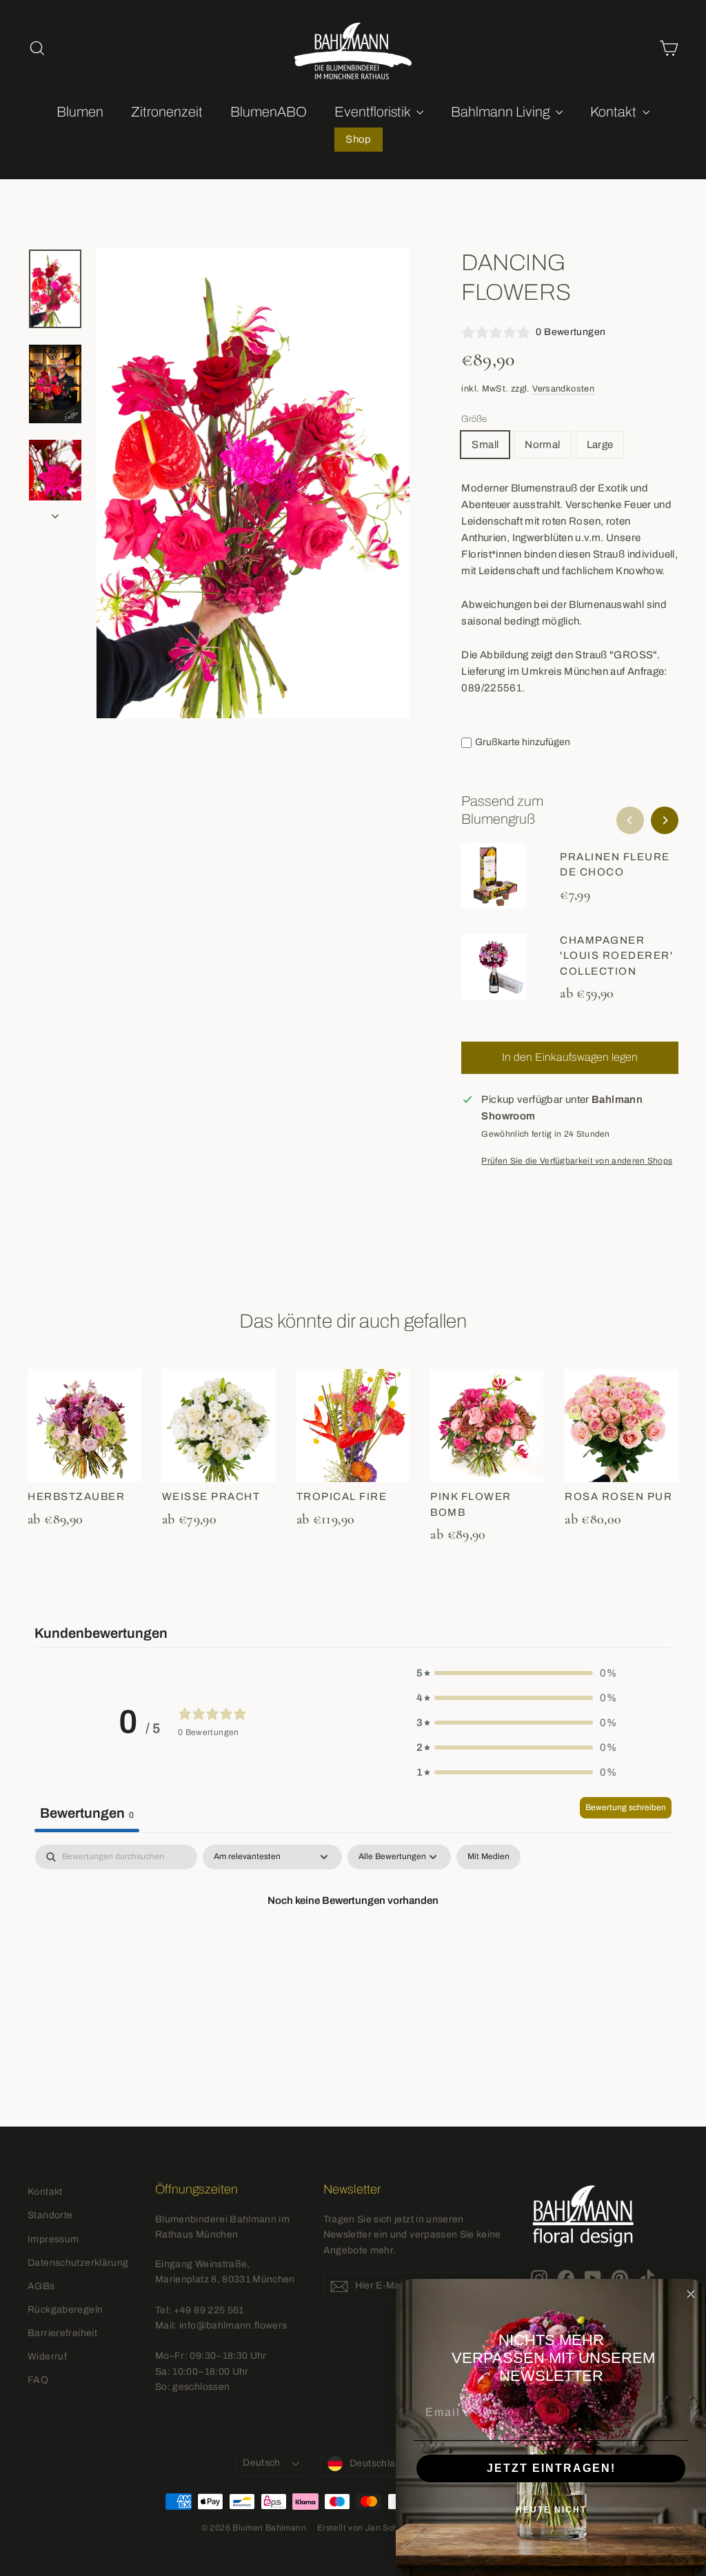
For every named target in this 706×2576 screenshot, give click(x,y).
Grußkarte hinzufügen (523, 742)
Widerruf (47, 2356)
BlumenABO (269, 112)
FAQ (38, 2380)
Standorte (50, 2215)
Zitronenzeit (167, 112)
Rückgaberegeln (65, 2310)
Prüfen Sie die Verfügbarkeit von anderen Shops (577, 1161)
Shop (359, 139)
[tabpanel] (353, 1947)
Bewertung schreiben (626, 1807)
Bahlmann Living (502, 112)
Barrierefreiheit (62, 2333)
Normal (542, 445)
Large (600, 445)
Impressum (53, 2239)
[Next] (665, 820)
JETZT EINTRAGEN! (551, 2468)
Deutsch (261, 2463)
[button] (516, 1673)
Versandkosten (563, 389)
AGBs (41, 2286)
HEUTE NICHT (551, 2510)
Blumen (80, 112)
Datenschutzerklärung (78, 2263)
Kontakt (615, 112)
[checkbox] (488, 1857)
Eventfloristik (374, 112)
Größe (474, 419)
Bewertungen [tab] (87, 1813)
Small (485, 445)
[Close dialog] (691, 2294)
